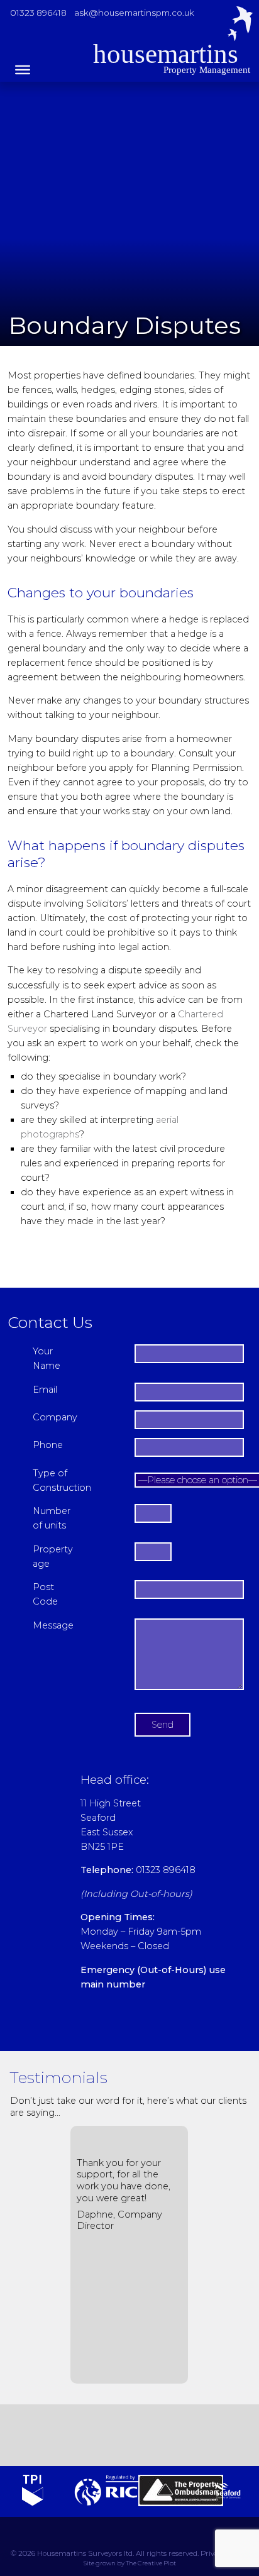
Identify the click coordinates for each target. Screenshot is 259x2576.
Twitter (75, 2435)
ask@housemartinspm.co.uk (134, 13)
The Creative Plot (151, 2564)
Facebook (111, 2435)
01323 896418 (38, 13)
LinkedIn (146, 2435)
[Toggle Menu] (23, 70)
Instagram (181, 2435)
